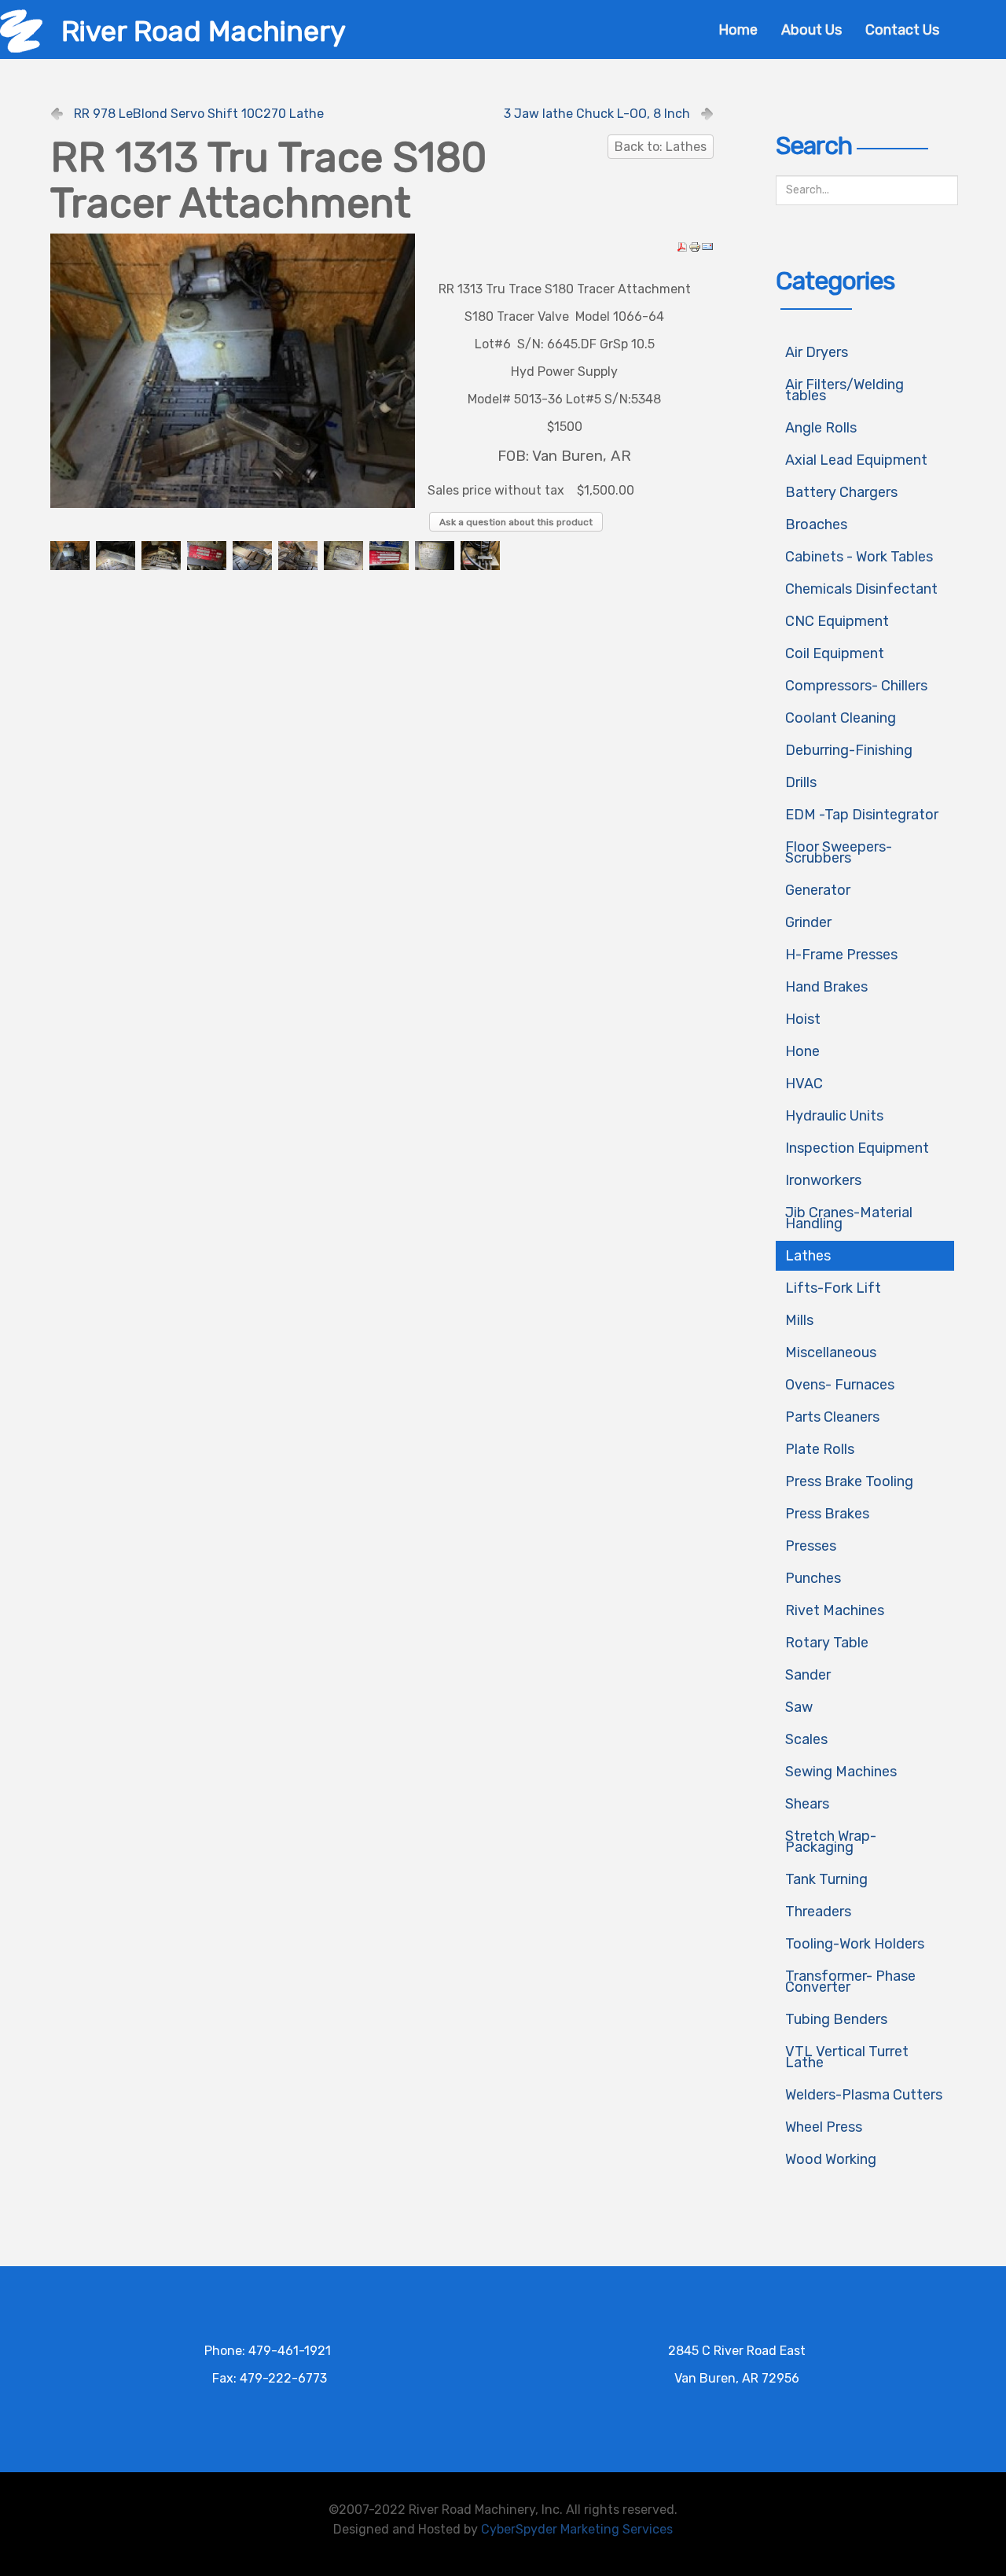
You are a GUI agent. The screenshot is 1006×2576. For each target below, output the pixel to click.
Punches (813, 1578)
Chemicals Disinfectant (861, 589)
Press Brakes (827, 1514)
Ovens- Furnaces (840, 1385)
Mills (799, 1320)
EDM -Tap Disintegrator (862, 815)
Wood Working (831, 2159)
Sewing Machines (841, 1772)
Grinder (808, 922)
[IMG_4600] (233, 370)
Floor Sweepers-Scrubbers (839, 852)
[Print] (695, 246)
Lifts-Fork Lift (833, 1288)
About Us (811, 30)
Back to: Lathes (661, 147)
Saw (799, 1707)
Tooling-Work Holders (855, 1944)
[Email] (707, 246)
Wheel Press (824, 2127)
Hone (802, 1051)
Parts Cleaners (832, 1417)
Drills (801, 782)
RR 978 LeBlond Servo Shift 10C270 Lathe (199, 114)
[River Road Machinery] (21, 30)
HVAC (804, 1084)
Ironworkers (823, 1180)
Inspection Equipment (857, 1148)
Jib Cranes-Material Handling (849, 1218)
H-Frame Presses (841, 955)
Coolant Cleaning (841, 718)
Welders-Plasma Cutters (864, 2095)
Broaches (816, 524)
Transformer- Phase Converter (850, 1982)
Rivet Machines (835, 1610)
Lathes (808, 1256)
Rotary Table (827, 1643)
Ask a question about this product (516, 522)
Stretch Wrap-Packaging (831, 1842)
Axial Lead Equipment (856, 460)
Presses (811, 1546)
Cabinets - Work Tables (859, 557)
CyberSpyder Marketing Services (577, 2529)
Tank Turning (826, 1879)
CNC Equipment (837, 621)
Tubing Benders (836, 2019)
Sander (808, 1675)
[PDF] (682, 246)
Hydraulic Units (834, 1116)
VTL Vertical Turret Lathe (847, 2057)
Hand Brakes (826, 987)
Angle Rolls (821, 428)
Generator (818, 890)
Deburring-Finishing (849, 750)
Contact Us (902, 30)
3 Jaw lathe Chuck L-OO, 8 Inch (597, 114)
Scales (806, 1739)
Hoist (803, 1019)
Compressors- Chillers (856, 686)
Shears (807, 1804)
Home (738, 30)
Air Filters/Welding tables (844, 390)
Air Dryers (817, 352)
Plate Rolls (820, 1449)
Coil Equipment (835, 653)
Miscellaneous (831, 1352)
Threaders (818, 1912)
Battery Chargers (841, 492)
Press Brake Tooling (849, 1481)
